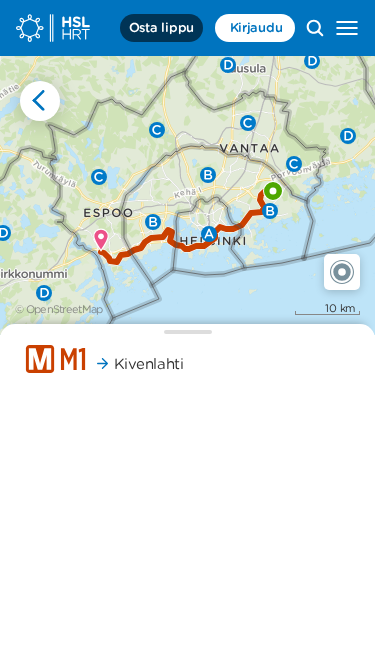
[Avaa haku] (315, 28)
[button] (342, 272)
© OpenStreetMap (59, 309)
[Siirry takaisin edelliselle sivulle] (40, 101)
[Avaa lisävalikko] (347, 28)
